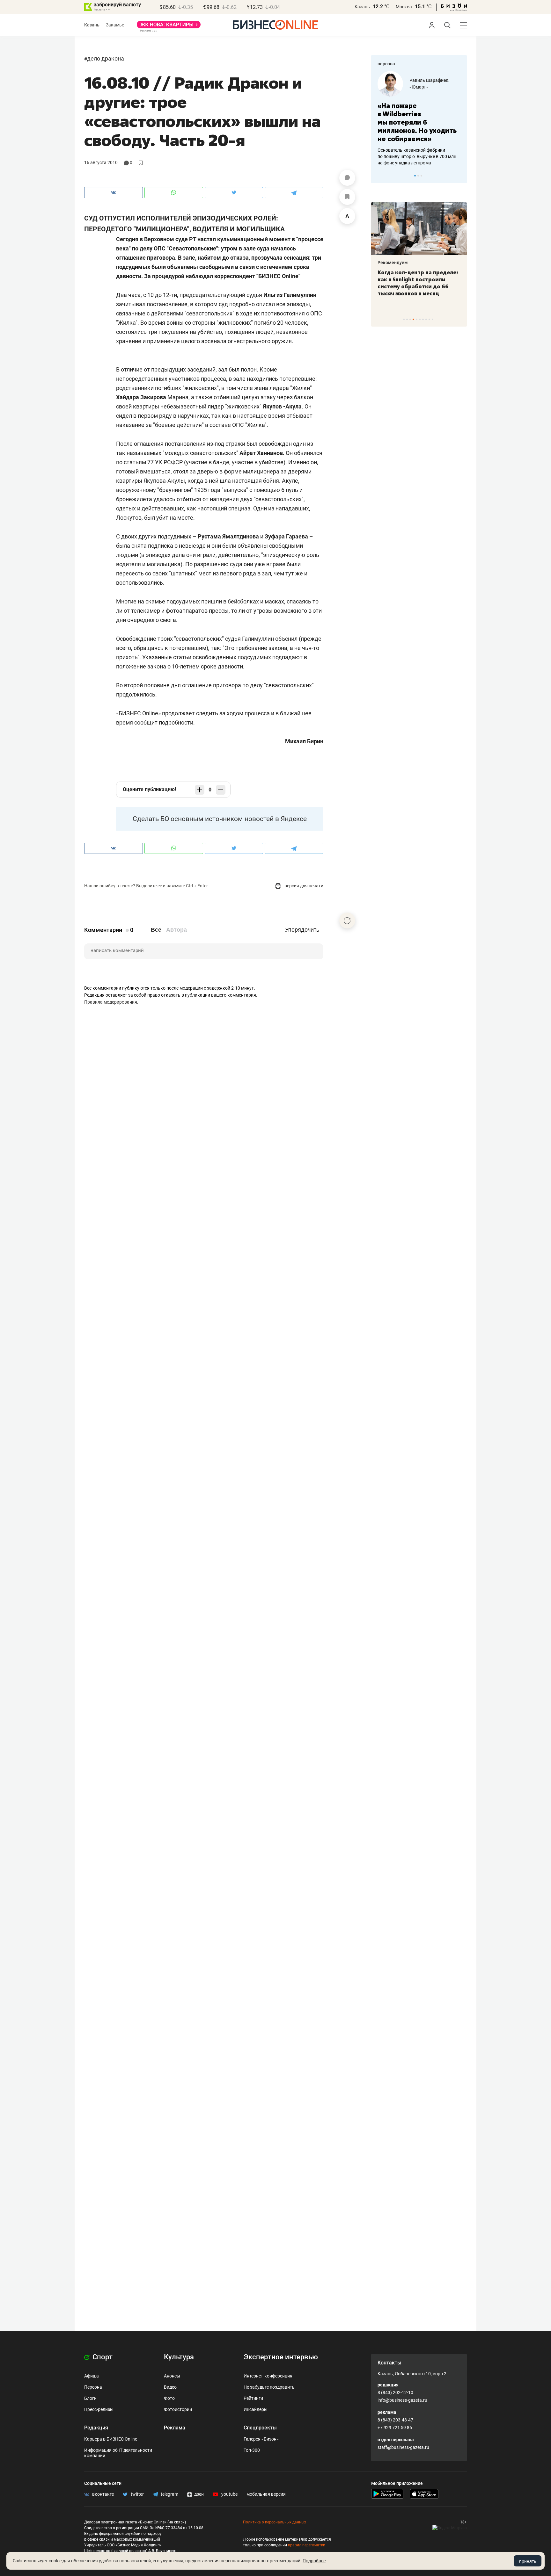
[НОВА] (169, 27)
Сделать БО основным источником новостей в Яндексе (220, 819)
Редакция (96, 2428)
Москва (404, 7)
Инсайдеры (256, 2409)
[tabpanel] (419, 119)
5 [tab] (417, 319)
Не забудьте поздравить (269, 2387)
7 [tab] (423, 319)
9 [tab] (429, 319)
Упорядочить (302, 930)
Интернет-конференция (268, 2376)
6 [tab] (420, 319)
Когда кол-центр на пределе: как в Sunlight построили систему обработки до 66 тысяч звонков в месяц (418, 283)
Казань (362, 7)
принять (528, 2561)
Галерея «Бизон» (261, 2439)
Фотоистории (178, 2409)
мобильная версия (266, 2494)
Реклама (175, 2428)
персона (386, 64)
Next (460, 176)
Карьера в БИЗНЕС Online (111, 2439)
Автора (176, 930)
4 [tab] (413, 319)
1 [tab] (415, 176)
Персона (93, 2387)
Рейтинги (253, 2398)
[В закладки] (347, 197)
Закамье (115, 25)
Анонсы (172, 2376)
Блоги (90, 2398)
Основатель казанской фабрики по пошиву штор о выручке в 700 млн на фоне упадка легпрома (417, 156)
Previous (380, 176)
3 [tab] (421, 176)
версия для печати (303, 886)
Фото (169, 2398)
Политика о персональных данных (275, 2522)
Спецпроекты (260, 2428)
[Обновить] (347, 920)
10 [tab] (433, 319)
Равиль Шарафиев (429, 80)
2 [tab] (418, 176)
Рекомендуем (393, 263)
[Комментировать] (347, 178)
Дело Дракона (106, 58)
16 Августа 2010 (101, 162)
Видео (170, 2387)
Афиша (92, 2376)
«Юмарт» (419, 87)
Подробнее (314, 2561)
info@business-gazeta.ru (402, 2400)
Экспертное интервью (281, 2357)
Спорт (102, 2357)
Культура (179, 2357)
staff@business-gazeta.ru (403, 2447)
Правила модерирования (111, 1002)
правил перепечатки (307, 2545)
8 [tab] (426, 319)
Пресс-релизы (99, 2409)
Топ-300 (252, 2450)
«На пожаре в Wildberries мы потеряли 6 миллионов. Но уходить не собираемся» (417, 122)
